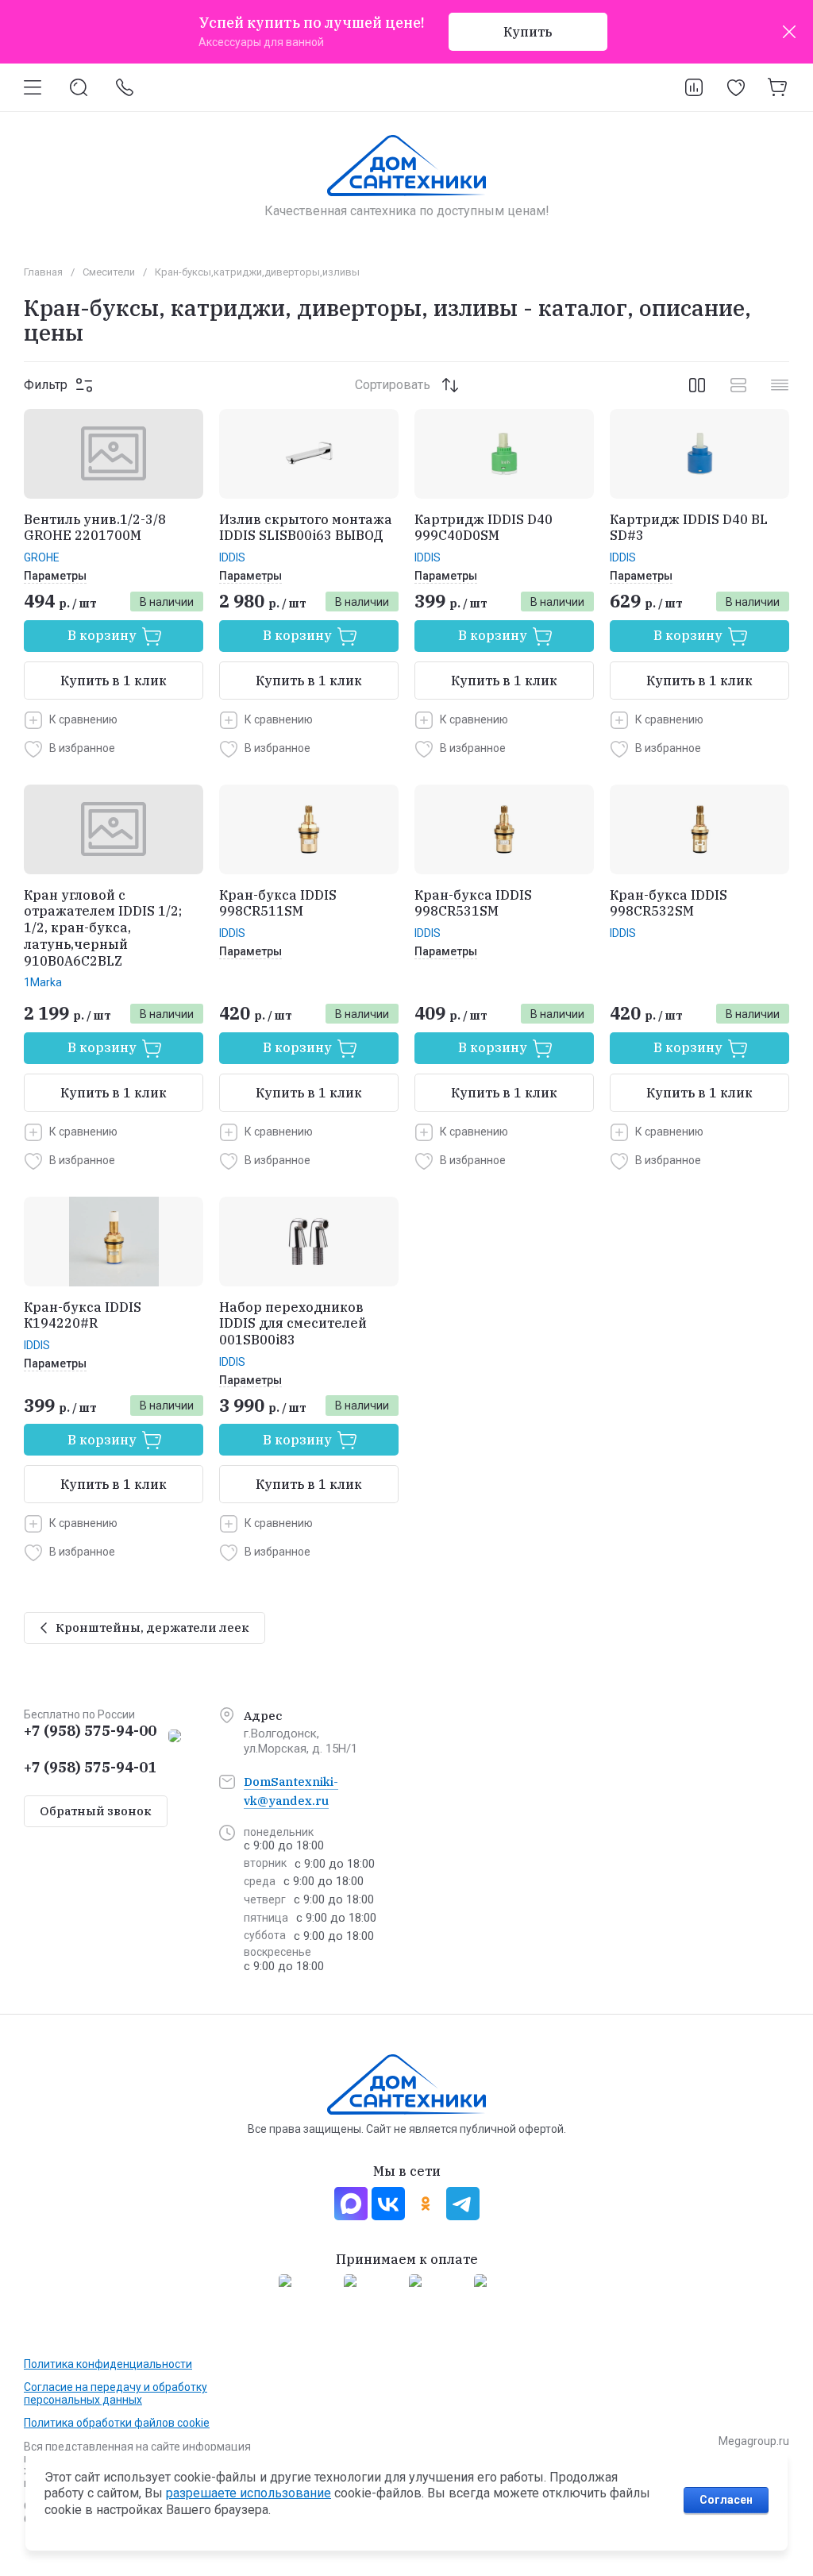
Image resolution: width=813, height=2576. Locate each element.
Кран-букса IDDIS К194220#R (83, 1315)
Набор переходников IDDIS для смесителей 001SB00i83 (293, 1324)
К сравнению (83, 719)
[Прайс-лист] (780, 385)
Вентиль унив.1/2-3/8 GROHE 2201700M (95, 528)
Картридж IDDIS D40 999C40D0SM (484, 528)
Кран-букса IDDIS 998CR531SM (473, 903)
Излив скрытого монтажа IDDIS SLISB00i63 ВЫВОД (306, 528)
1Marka (43, 982)
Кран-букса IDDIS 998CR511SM (278, 903)
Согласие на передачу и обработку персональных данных (116, 2393)
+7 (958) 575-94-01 (90, 1767)
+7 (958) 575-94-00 (90, 1731)
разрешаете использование (249, 2493)
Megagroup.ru (754, 2441)
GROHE (42, 557)
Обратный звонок (96, 1811)
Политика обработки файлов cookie (117, 2423)
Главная (43, 272)
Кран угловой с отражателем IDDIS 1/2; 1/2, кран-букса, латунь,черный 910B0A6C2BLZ (103, 928)
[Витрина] (697, 385)
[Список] (738, 385)
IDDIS (232, 557)
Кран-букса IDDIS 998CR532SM (669, 903)
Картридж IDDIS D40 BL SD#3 (689, 528)
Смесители (109, 272)
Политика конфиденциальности (108, 2364)
